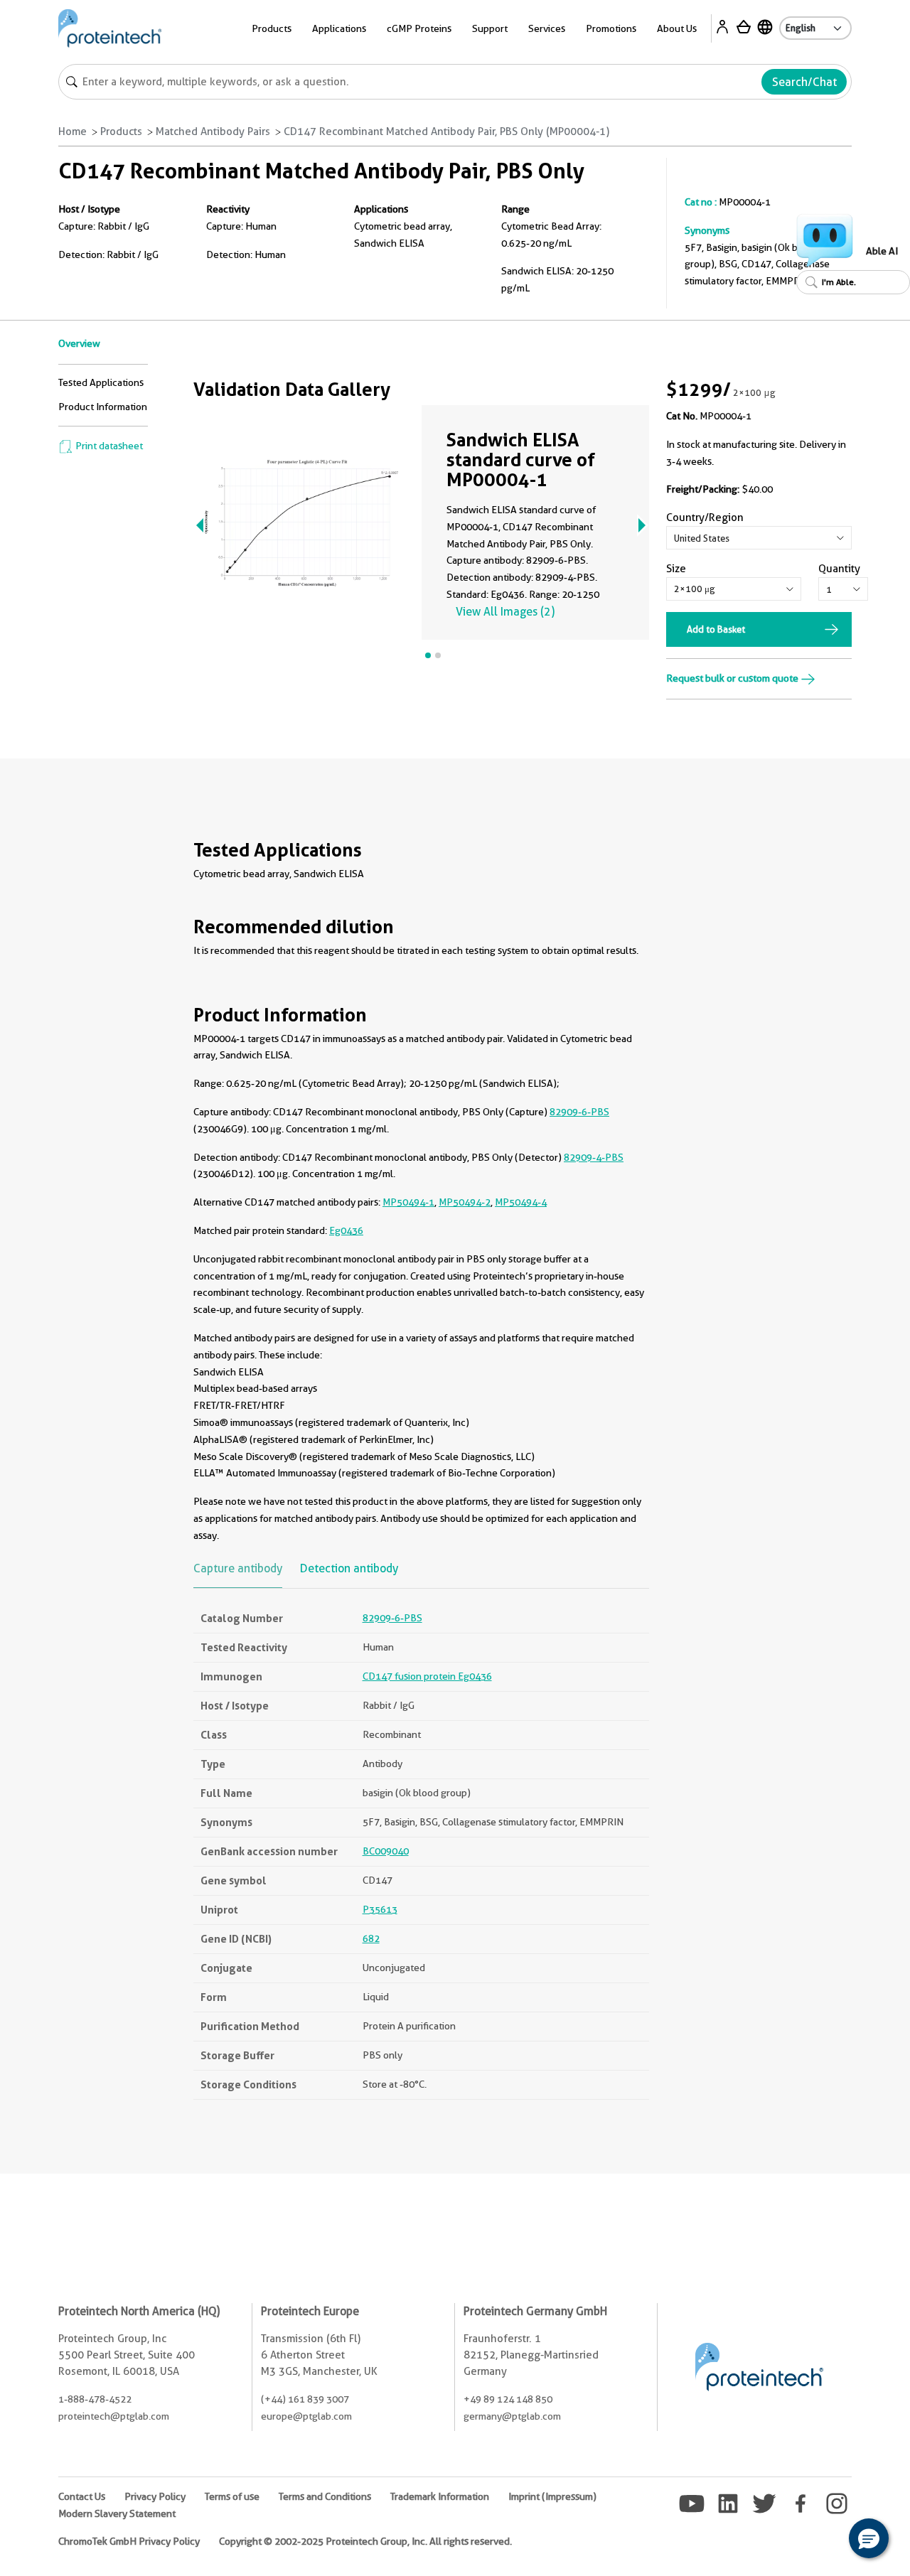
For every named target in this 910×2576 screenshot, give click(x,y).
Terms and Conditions (325, 2496)
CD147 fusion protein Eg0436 (427, 1676)
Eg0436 (346, 1230)
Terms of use (232, 2496)
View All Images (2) (505, 612)
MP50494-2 (465, 1202)
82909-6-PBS (579, 1112)
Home (73, 132)
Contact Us (82, 2496)
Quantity (839, 569)
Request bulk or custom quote (733, 678)
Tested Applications (101, 382)
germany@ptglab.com (512, 2416)
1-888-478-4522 (95, 2399)
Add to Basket (716, 629)
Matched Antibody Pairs (213, 132)
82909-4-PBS (594, 1157)
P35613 (380, 1909)
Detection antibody (349, 1568)
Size (676, 569)
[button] (869, 2538)
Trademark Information (440, 2496)
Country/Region (705, 517)
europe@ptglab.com (306, 2416)
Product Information (103, 407)
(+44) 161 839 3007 (305, 2399)
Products (121, 132)
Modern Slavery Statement (117, 2513)
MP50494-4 (521, 1202)
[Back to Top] (825, 2540)
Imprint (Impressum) (552, 2496)
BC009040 (386, 1851)
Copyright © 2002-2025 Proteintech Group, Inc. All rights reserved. (365, 2541)
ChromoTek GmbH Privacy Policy (129, 2541)
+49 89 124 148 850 (508, 2399)
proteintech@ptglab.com (114, 2416)
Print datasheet (108, 446)
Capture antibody (238, 1568)
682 (371, 1938)
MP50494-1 (408, 1202)
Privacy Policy (155, 2496)
